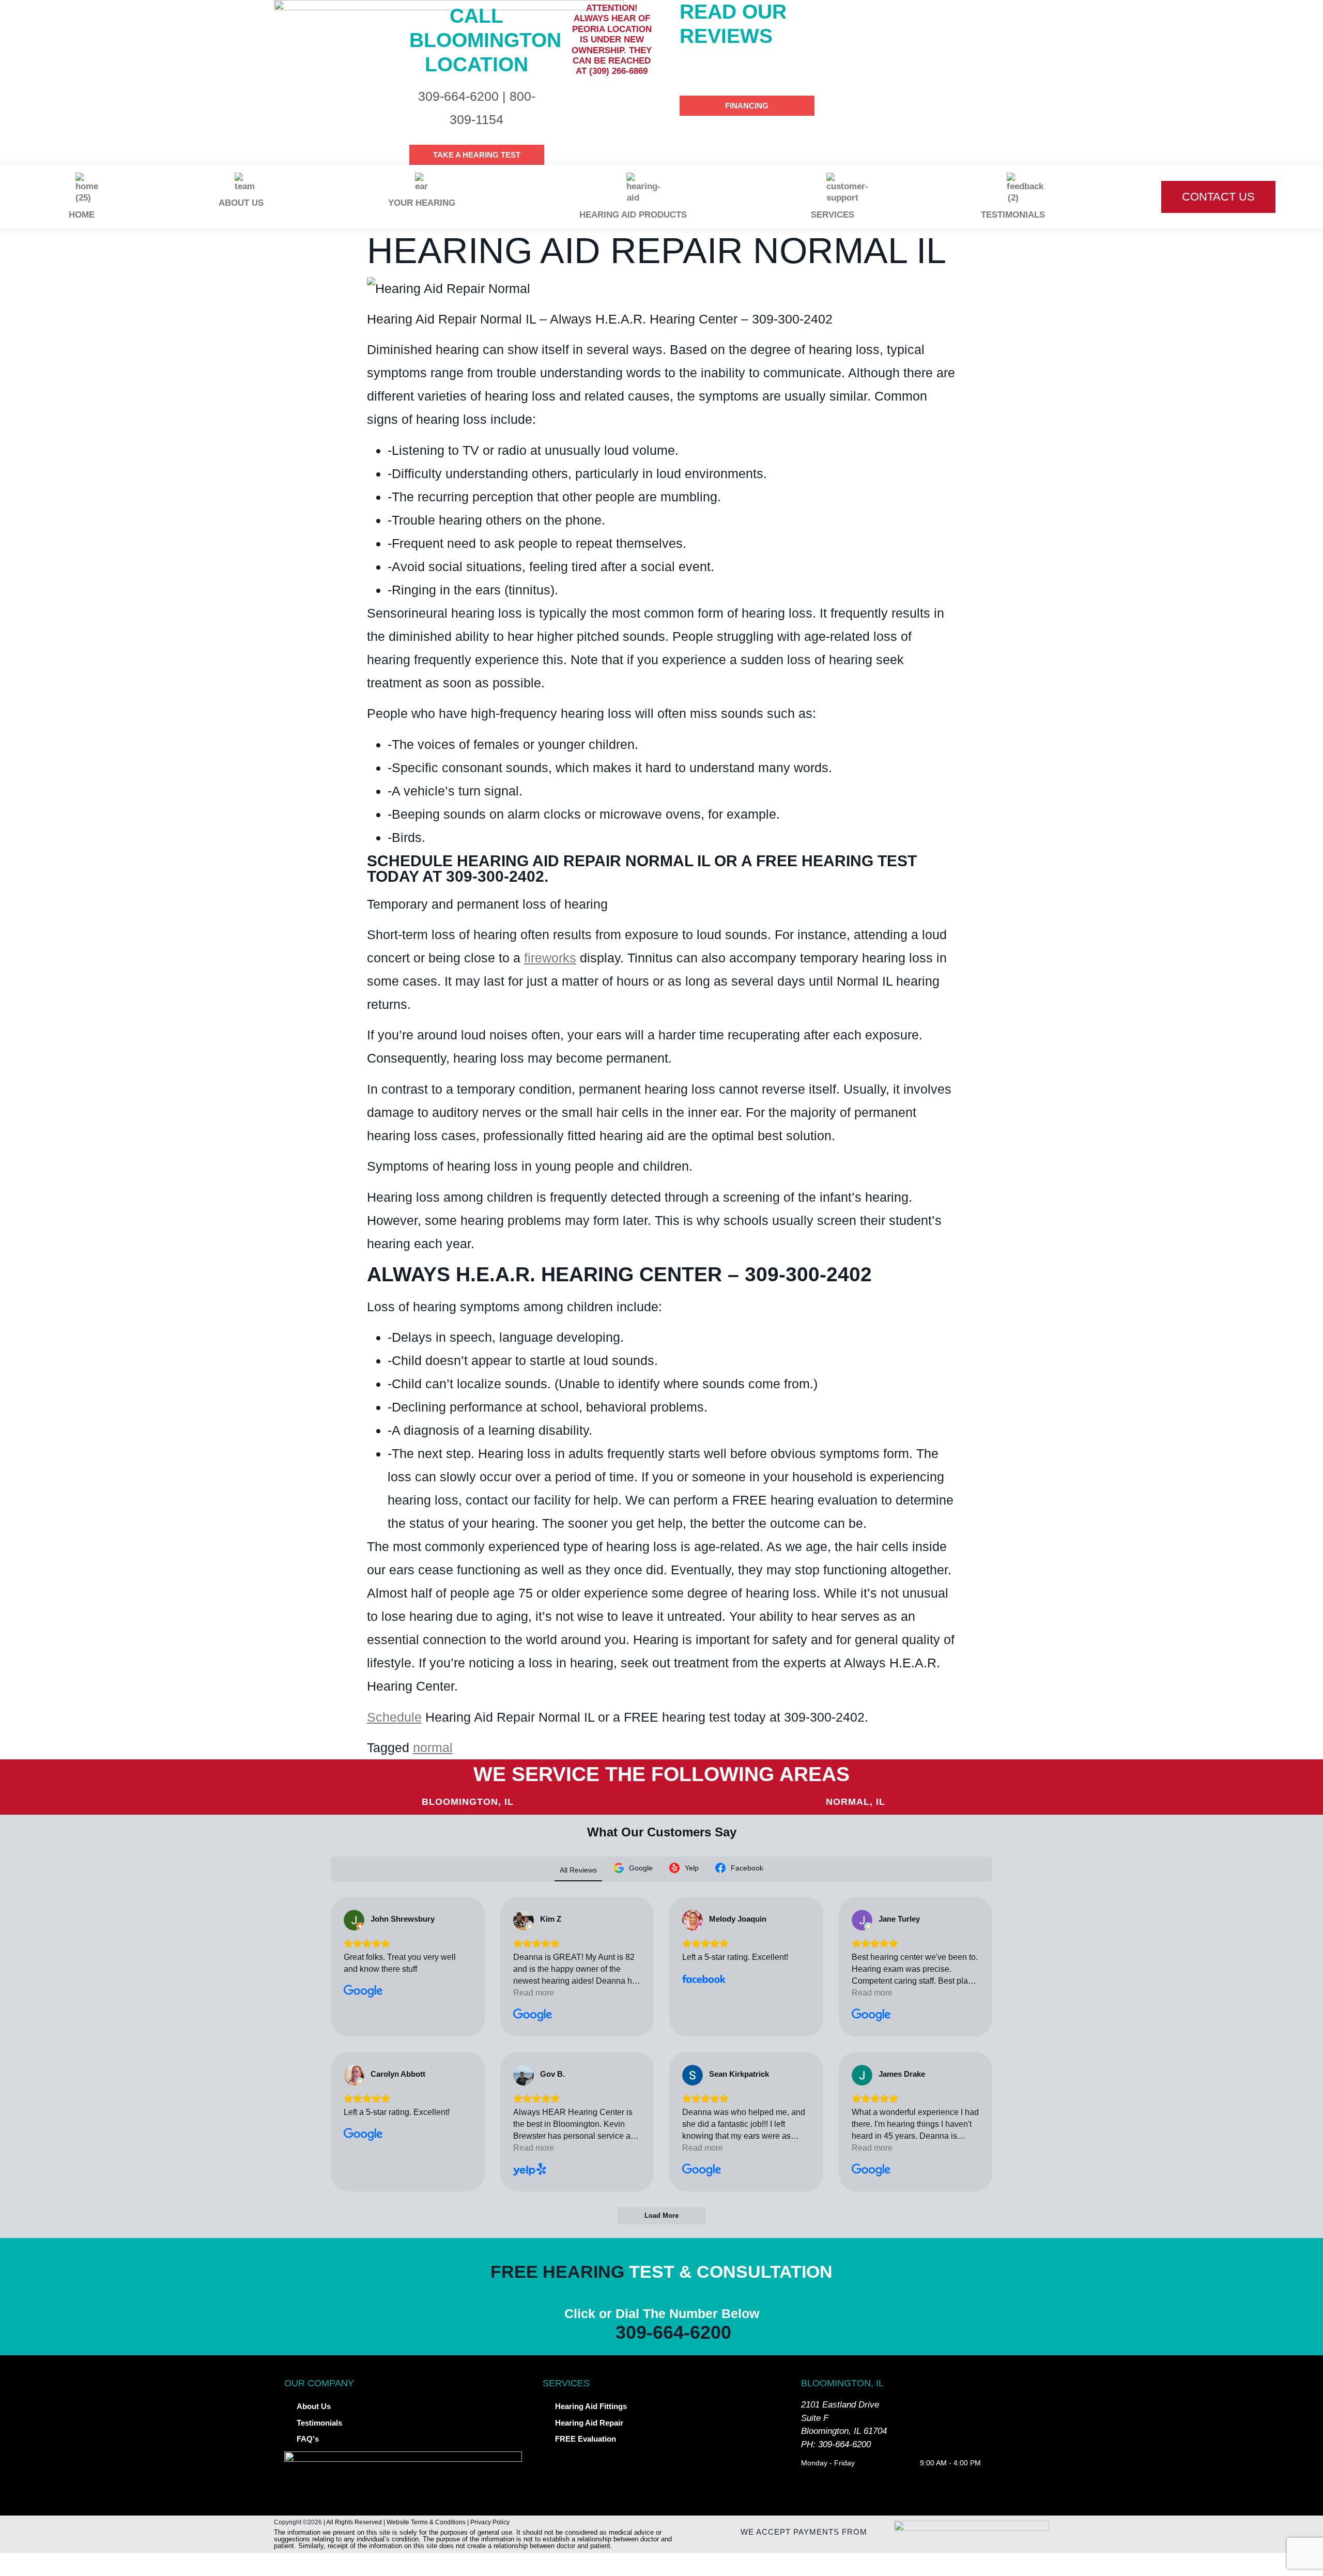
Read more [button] (534, 1993)
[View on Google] (354, 1920)
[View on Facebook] (693, 1920)
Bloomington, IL (468, 1802)
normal (433, 1747)
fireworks (550, 958)
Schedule (394, 1717)
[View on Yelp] (524, 2075)
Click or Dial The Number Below (662, 2313)
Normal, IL (856, 1802)
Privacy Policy (490, 2522)
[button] (661, 2564)
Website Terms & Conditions (426, 2522)
